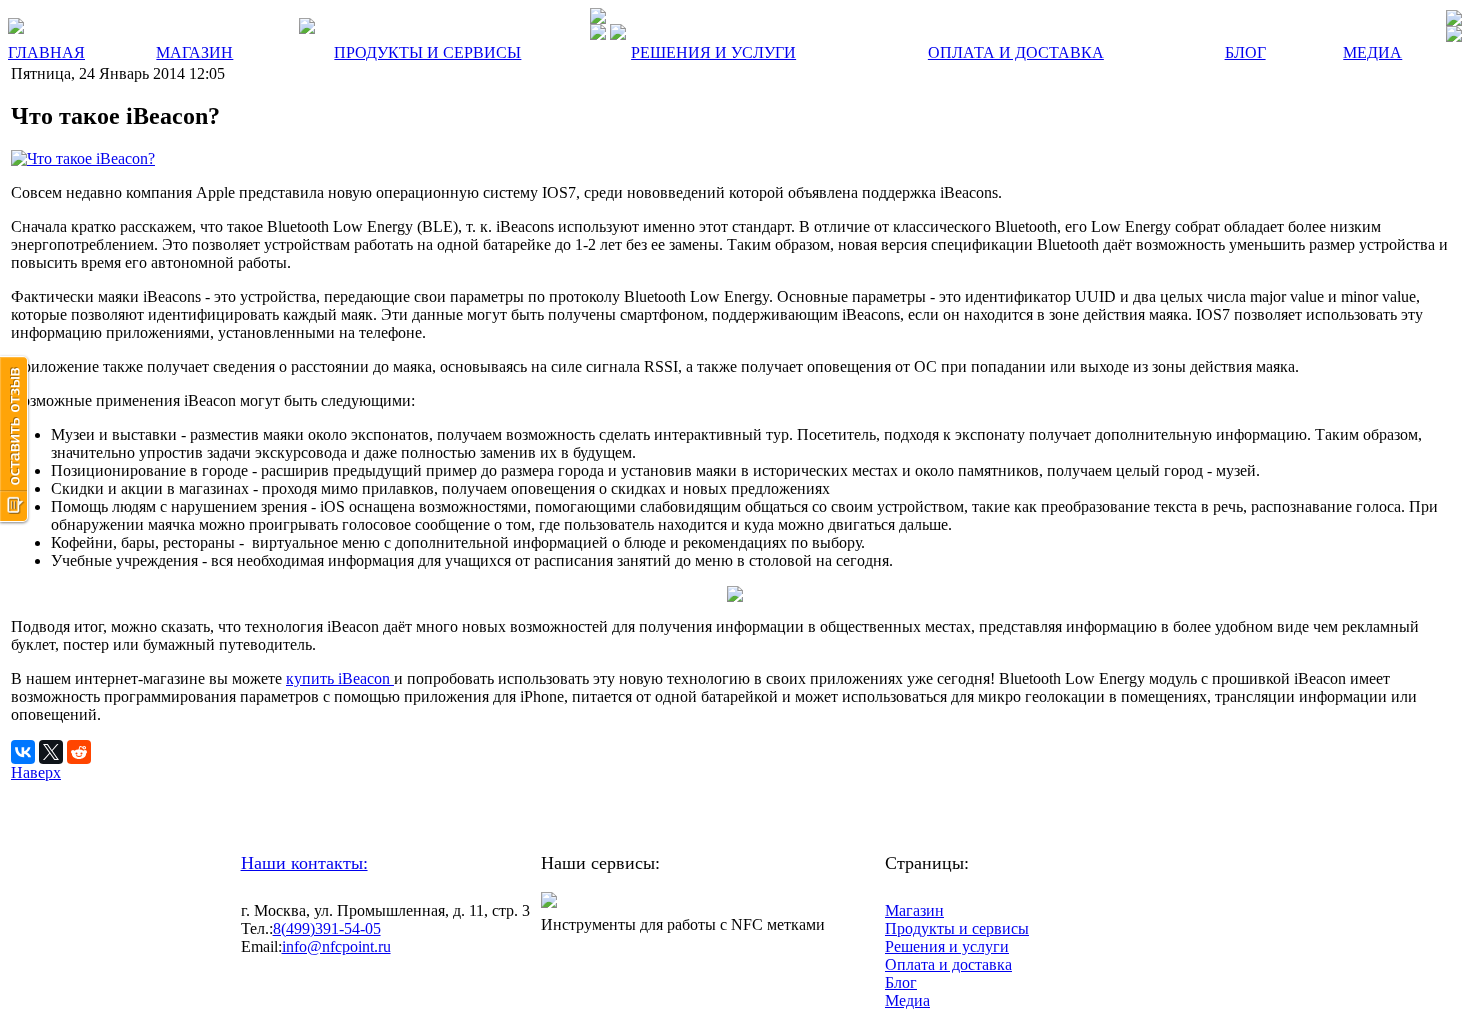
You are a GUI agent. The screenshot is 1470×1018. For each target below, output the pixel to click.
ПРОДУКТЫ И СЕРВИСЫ (427, 52)
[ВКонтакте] (23, 752)
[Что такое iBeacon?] (83, 158)
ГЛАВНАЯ (46, 52)
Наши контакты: (304, 863)
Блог (901, 982)
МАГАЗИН (194, 52)
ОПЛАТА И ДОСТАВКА (1016, 52)
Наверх (36, 772)
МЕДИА (1372, 52)
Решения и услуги (947, 946)
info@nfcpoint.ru (336, 946)
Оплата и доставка (948, 964)
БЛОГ (1245, 52)
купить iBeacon (340, 678)
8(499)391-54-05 (327, 928)
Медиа (907, 1000)
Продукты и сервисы (957, 928)
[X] (51, 752)
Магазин (914, 910)
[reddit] (79, 752)
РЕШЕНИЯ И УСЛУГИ (713, 52)
